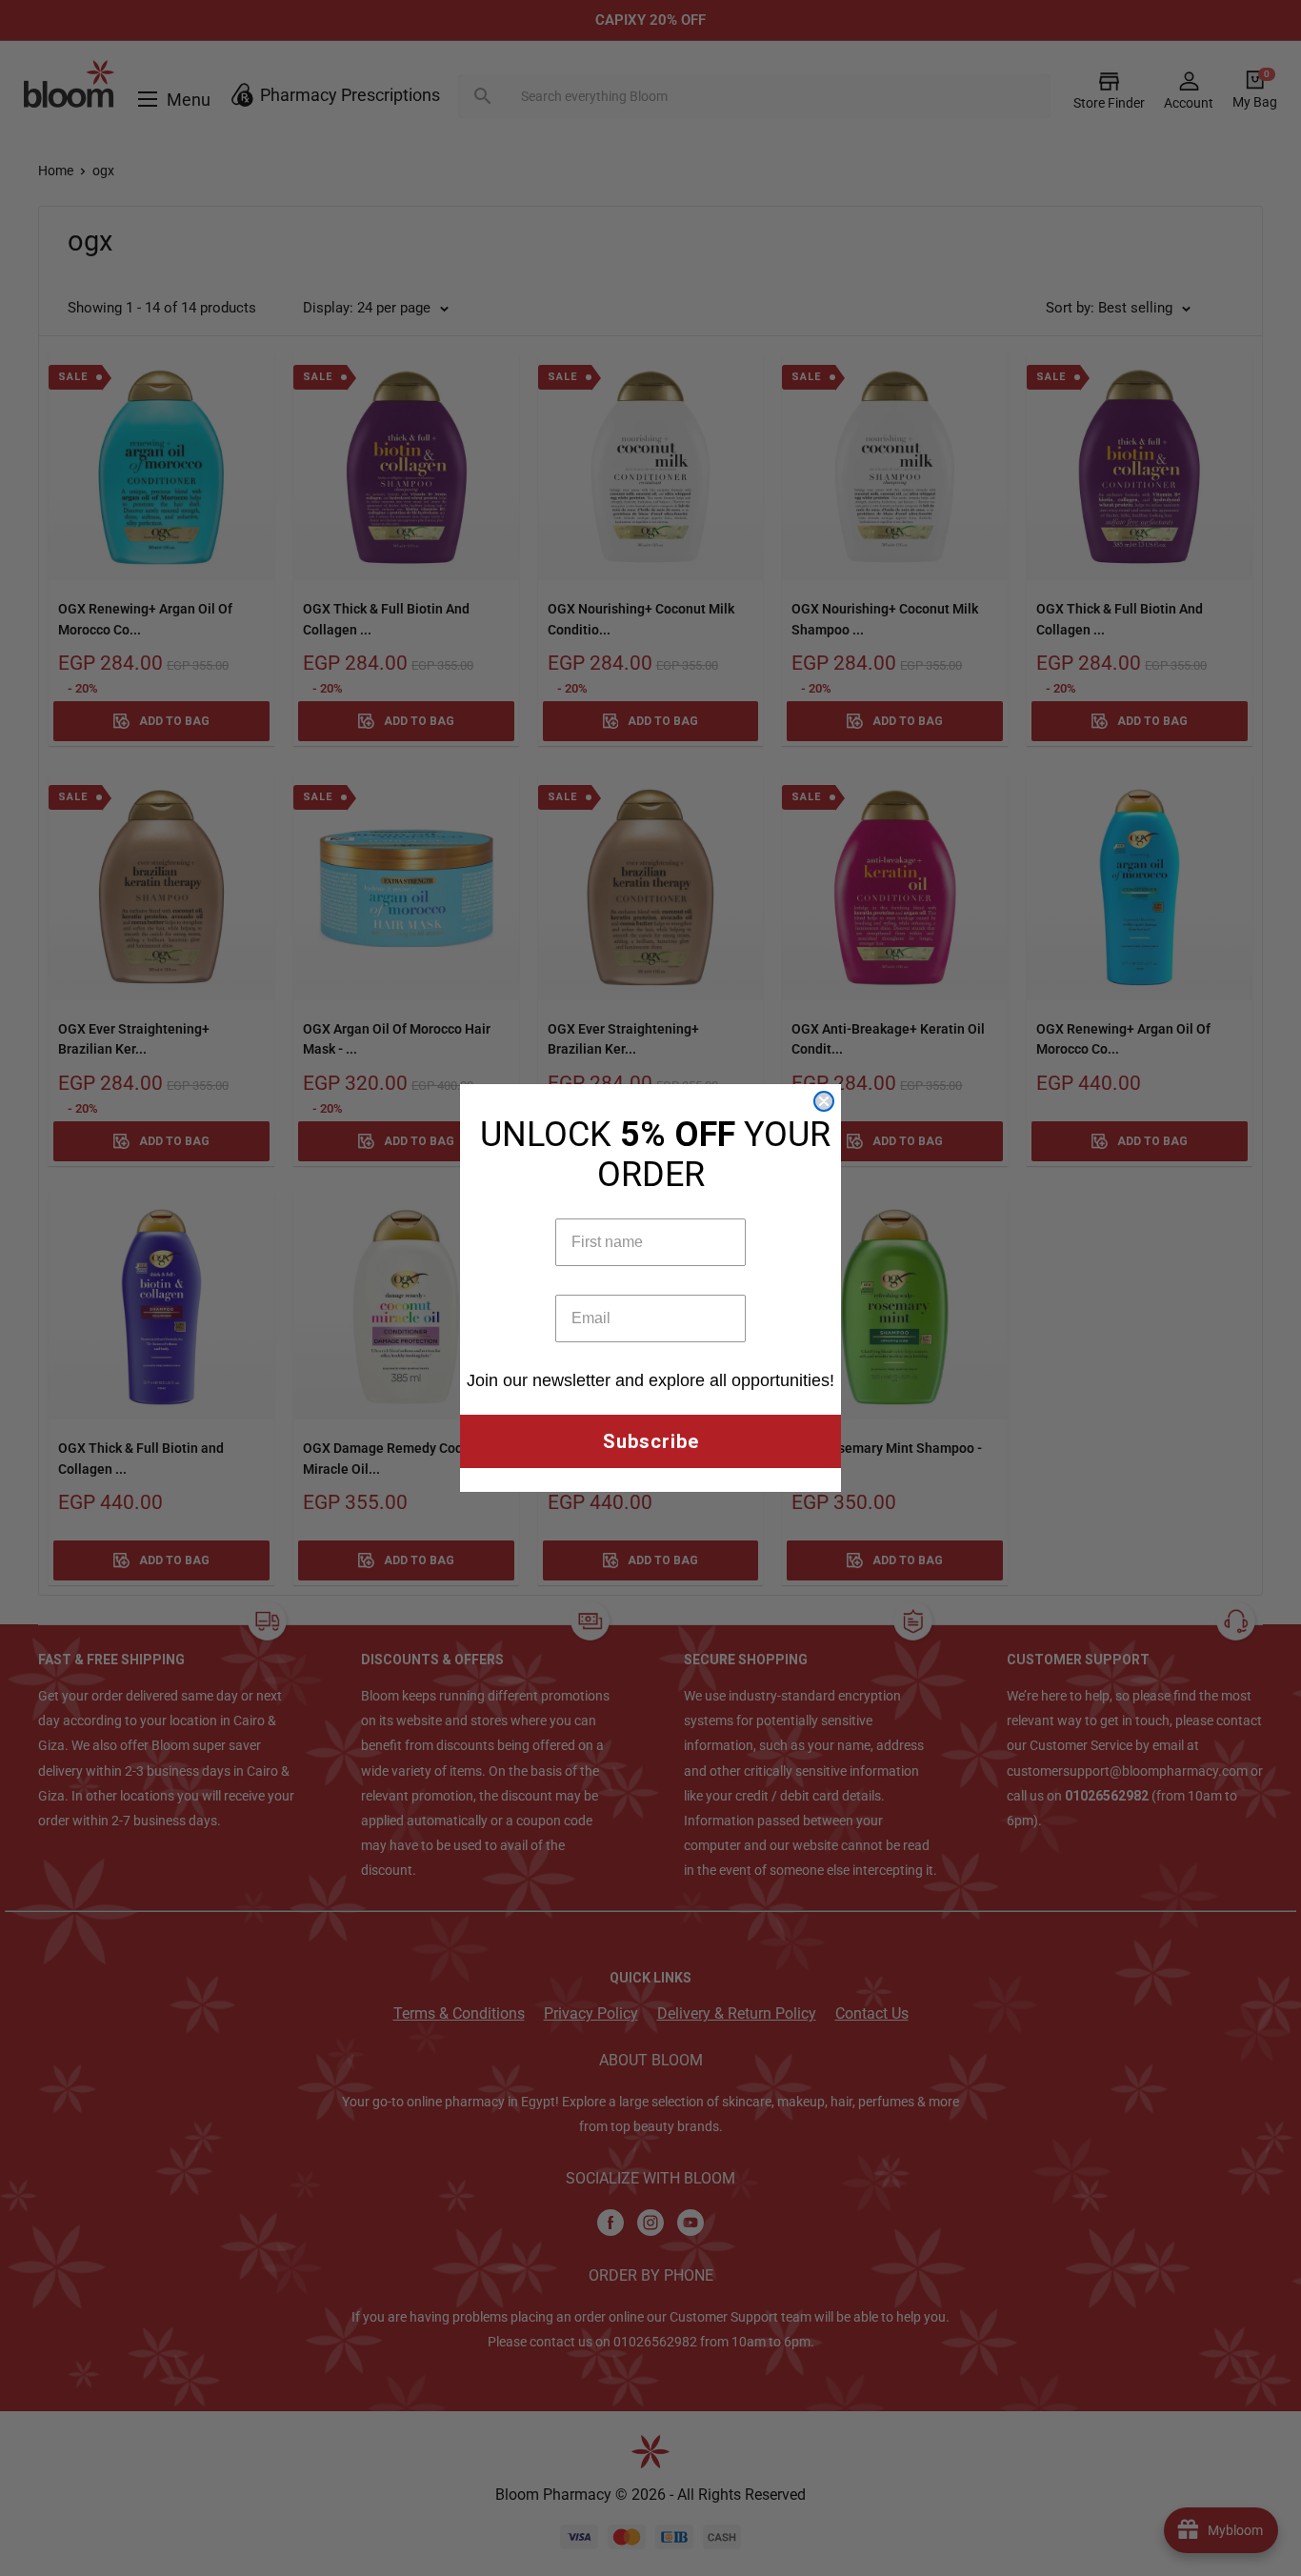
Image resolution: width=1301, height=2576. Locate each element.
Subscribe (651, 1441)
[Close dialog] (824, 1101)
